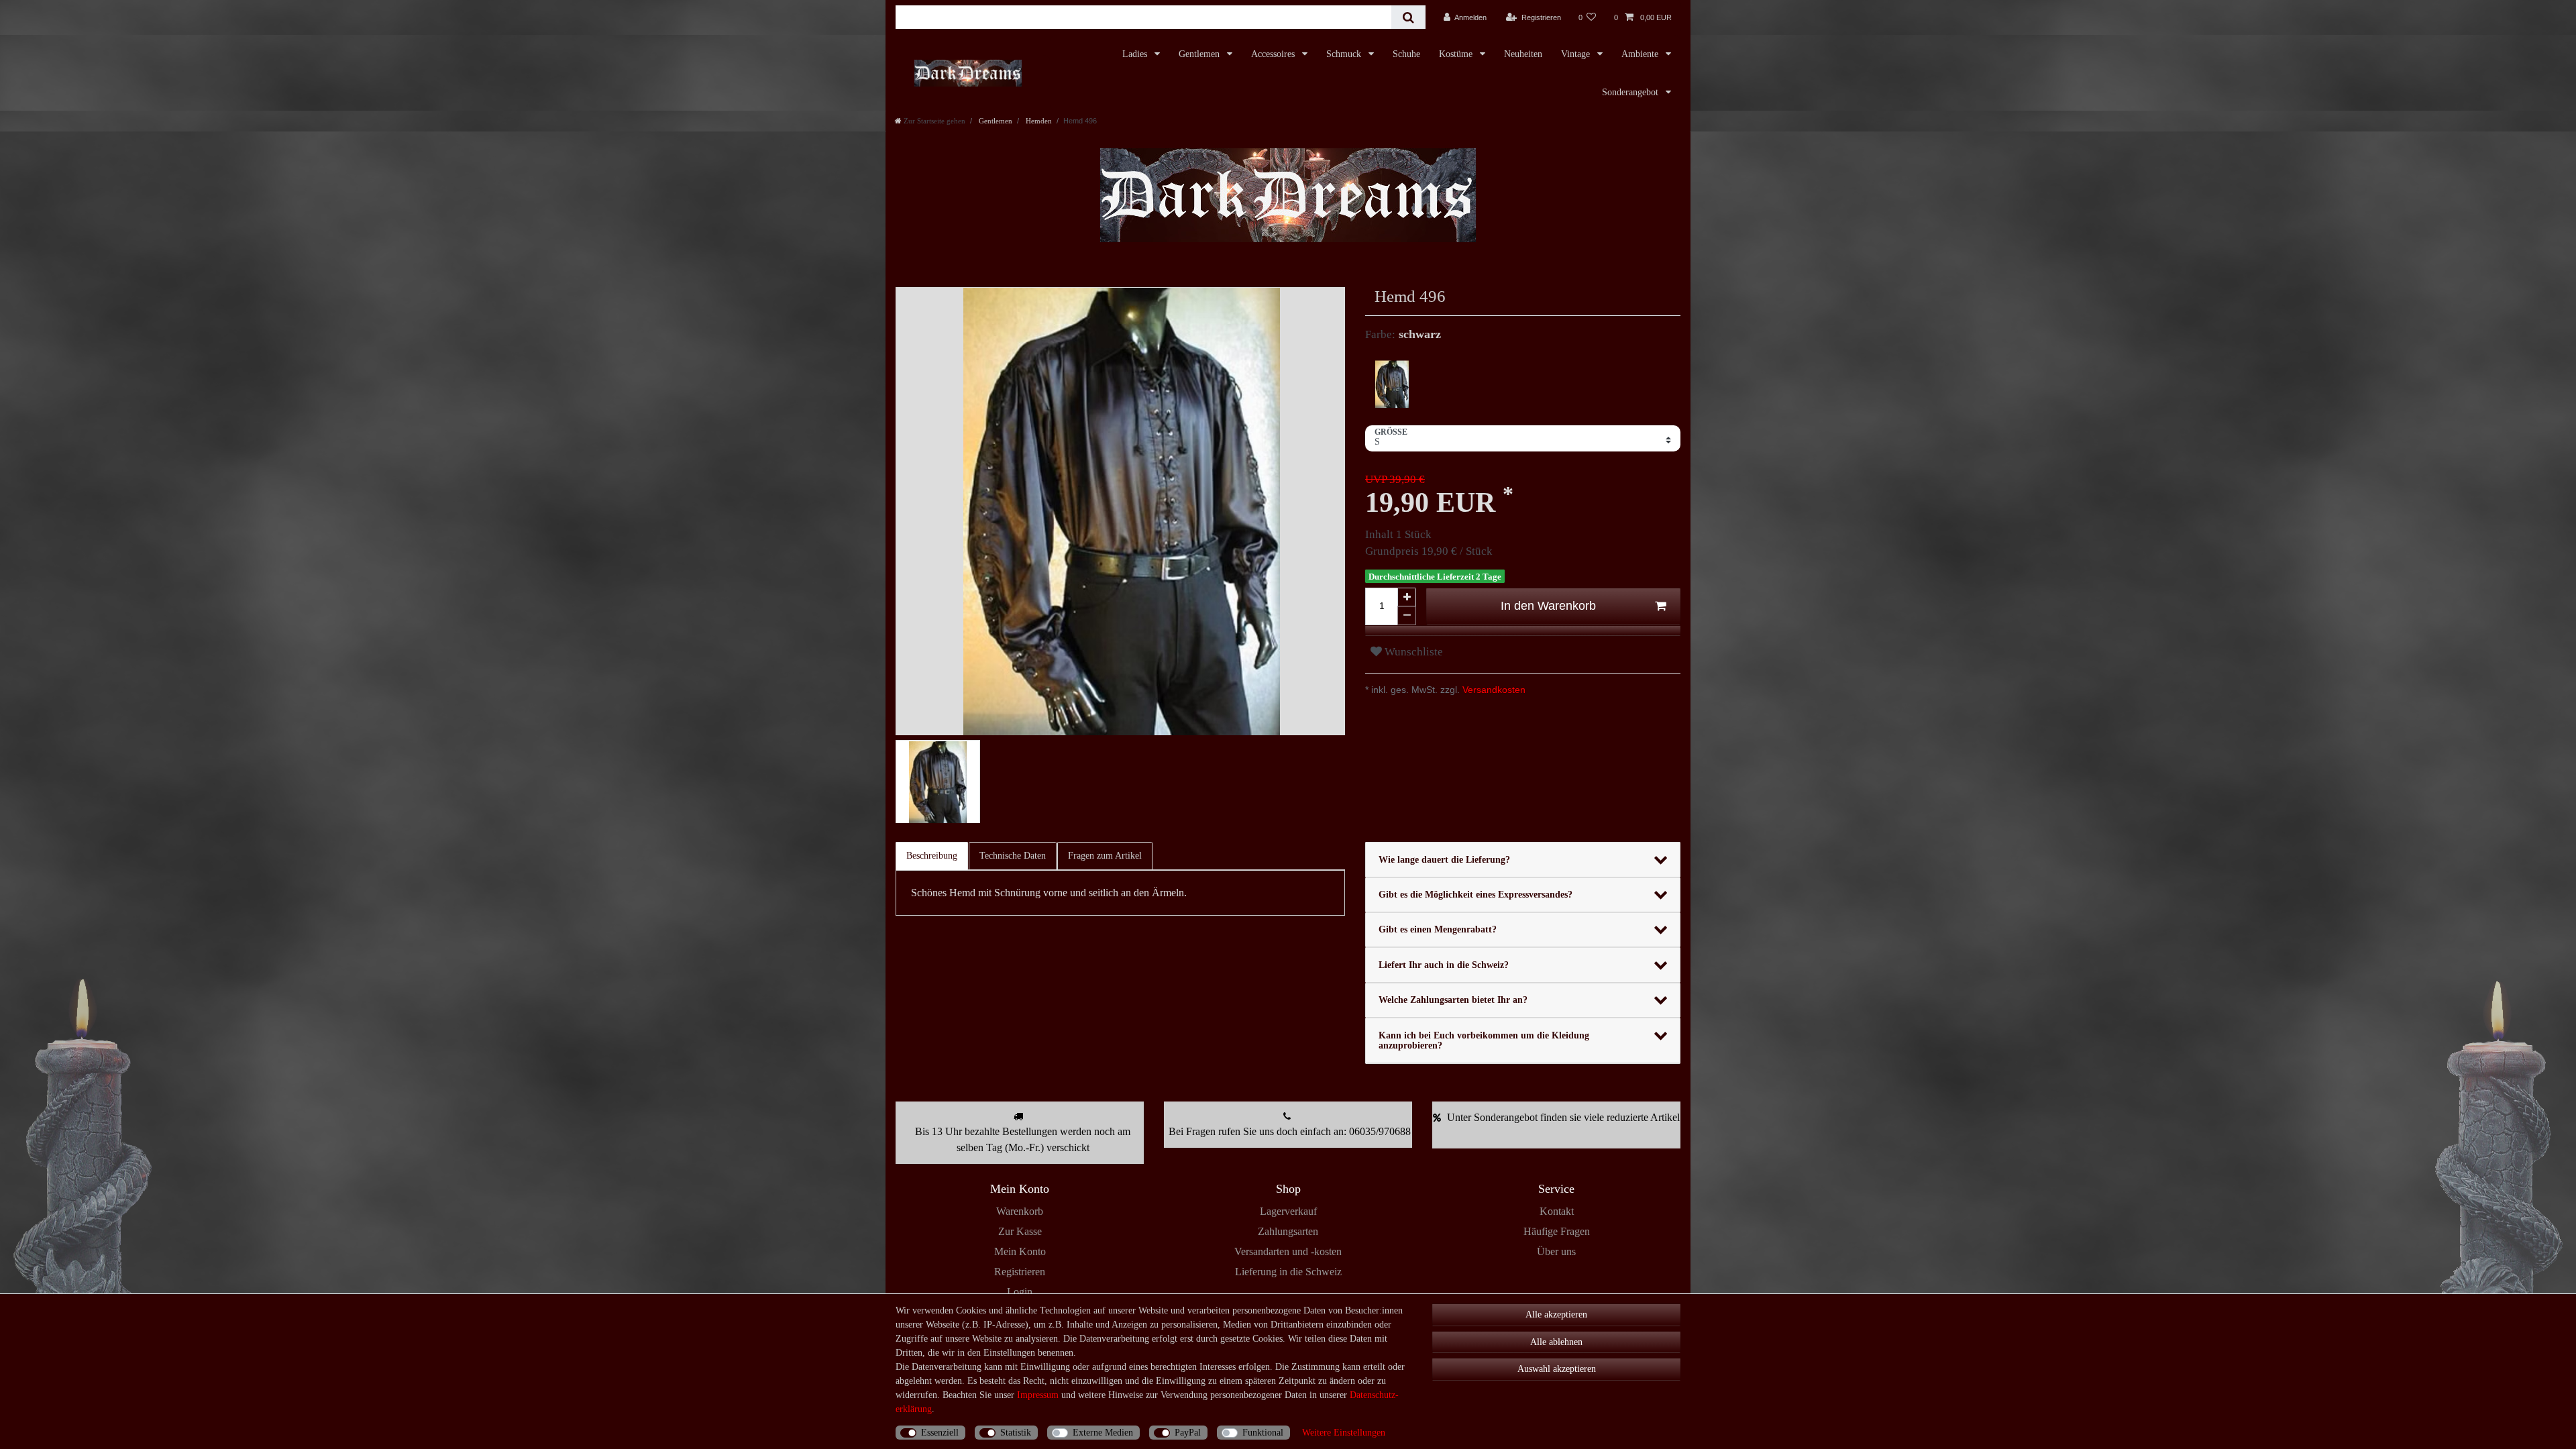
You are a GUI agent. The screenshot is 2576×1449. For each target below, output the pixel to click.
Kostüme (1457, 54)
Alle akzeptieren (1556, 1314)
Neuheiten (1523, 54)
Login (1020, 1292)
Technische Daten (1013, 856)
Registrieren (1020, 1272)
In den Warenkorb (1548, 606)
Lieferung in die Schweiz (1288, 1272)
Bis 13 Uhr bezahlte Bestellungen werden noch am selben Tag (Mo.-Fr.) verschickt (1023, 1139)
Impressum (1038, 1395)
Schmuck (1345, 54)
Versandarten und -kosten (1288, 1251)
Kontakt (1557, 1211)
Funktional (1263, 1433)
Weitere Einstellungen (1344, 1433)
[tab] (932, 856)
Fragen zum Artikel (1105, 856)
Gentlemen (1200, 54)
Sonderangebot (1631, 92)
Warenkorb (1020, 1211)
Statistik (1016, 1433)
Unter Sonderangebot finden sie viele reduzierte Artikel (1563, 1117)
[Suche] (1408, 17)
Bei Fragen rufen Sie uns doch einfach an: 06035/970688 (1290, 1131)
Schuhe (1406, 54)
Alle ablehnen (1556, 1342)
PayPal (1188, 1433)
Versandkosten (1493, 690)
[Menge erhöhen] (1407, 597)
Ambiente (1641, 54)
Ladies (1136, 54)
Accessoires (1274, 54)
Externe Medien (1103, 1433)
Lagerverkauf (1288, 1211)
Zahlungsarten (1288, 1231)
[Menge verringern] (1407, 616)
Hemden (1038, 121)
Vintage (1577, 54)
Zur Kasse (1020, 1231)
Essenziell (940, 1433)
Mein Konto (1020, 1251)
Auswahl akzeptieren (1557, 1369)
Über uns (1556, 1251)
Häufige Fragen (1557, 1231)
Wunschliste (1412, 652)
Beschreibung (932, 856)
